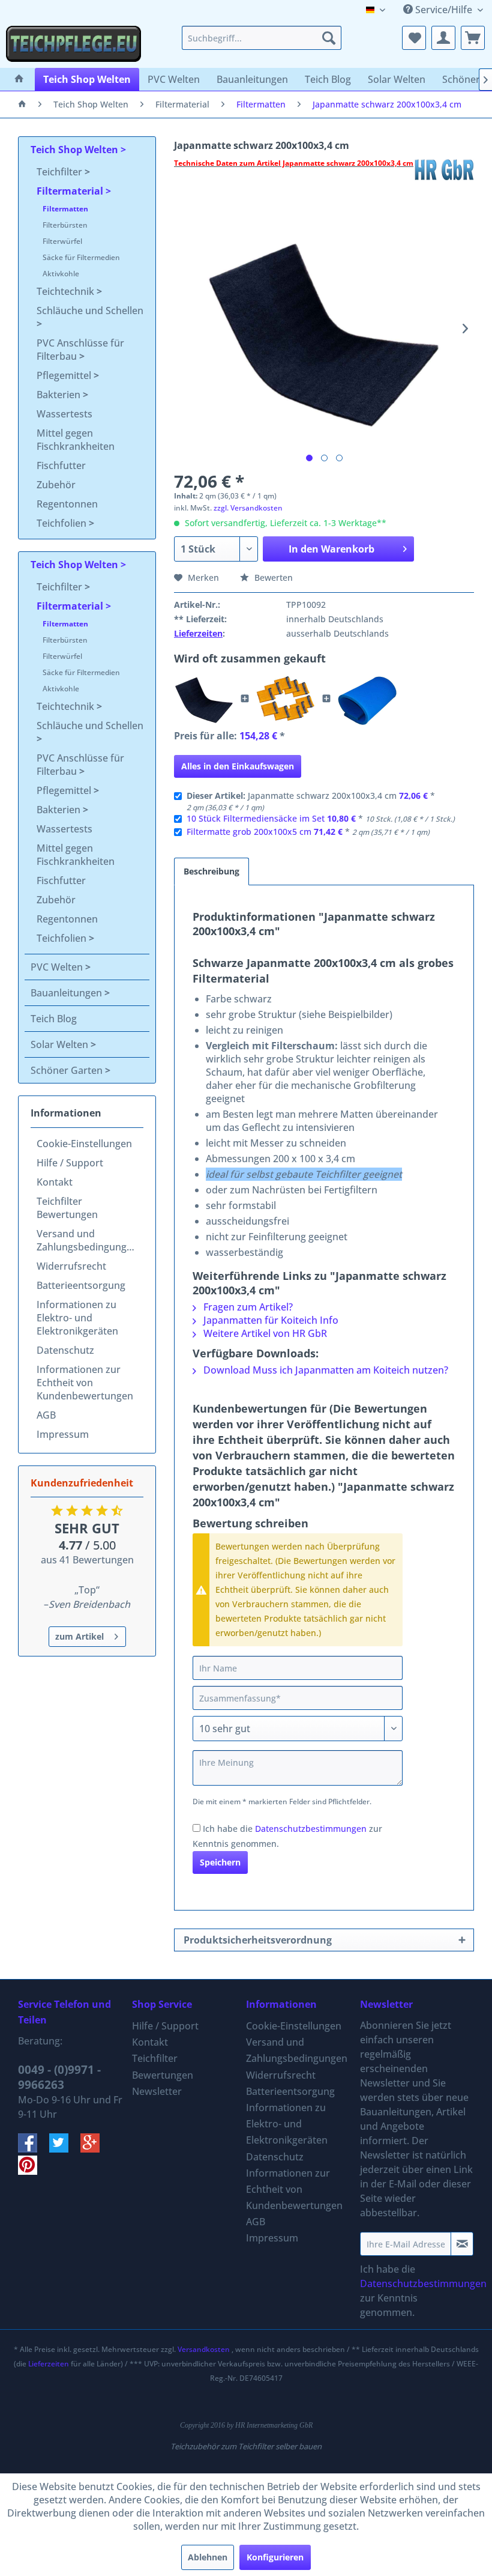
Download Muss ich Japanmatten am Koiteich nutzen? (325, 1370)
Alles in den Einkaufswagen (238, 766)
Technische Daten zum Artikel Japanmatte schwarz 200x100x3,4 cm (294, 163)
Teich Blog (54, 1019)
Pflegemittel (65, 375)
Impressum (63, 1434)
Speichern (220, 1862)
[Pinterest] (32, 2171)
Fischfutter (61, 465)
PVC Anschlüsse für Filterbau (80, 350)
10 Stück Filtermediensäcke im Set (256, 818)
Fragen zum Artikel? (247, 1307)
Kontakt (55, 1182)
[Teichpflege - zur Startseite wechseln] (73, 44)
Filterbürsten (65, 225)
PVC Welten (58, 967)
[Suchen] (329, 38)
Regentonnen (67, 504)
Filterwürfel (62, 241)
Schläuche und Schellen (90, 311)
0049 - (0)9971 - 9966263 (59, 2077)
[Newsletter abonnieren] (462, 2244)
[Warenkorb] (473, 38)
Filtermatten (65, 209)
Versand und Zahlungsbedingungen (87, 1240)
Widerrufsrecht (71, 1266)
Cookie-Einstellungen (84, 1144)
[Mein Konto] (443, 38)
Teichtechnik (67, 291)
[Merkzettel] (414, 38)
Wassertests (64, 414)
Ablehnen (208, 2557)
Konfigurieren (275, 2557)
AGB (46, 1415)
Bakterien (60, 395)
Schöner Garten (68, 1070)
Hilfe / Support (70, 1163)
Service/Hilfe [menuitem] (444, 10)
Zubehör (56, 485)
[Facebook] (34, 2149)
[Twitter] (65, 2149)
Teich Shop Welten (76, 150)
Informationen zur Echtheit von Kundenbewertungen (85, 1383)
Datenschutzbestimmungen (311, 1829)
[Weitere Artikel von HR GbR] (444, 175)
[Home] (19, 79)
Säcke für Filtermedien (81, 257)
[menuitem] (262, 38)
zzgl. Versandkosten (248, 508)
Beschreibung (211, 871)
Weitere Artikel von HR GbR (264, 1333)
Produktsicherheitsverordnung (258, 1940)
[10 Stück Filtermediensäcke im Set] (286, 699)
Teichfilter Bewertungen (67, 1208)
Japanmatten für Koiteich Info (270, 1320)
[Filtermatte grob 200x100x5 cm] (367, 699)
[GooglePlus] (95, 2149)
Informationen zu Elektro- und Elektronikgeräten (77, 1318)
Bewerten (272, 577)
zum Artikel (79, 1636)
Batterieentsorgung (81, 1285)
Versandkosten (204, 2349)
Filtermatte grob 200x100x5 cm (249, 832)
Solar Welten (61, 1044)
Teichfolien (63, 523)
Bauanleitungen (67, 993)
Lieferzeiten (198, 633)
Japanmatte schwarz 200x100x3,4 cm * (311, 801)
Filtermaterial (71, 191)
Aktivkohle (61, 274)
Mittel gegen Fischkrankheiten (76, 440)
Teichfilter (61, 172)
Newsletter (157, 2091)
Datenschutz (65, 1350)
